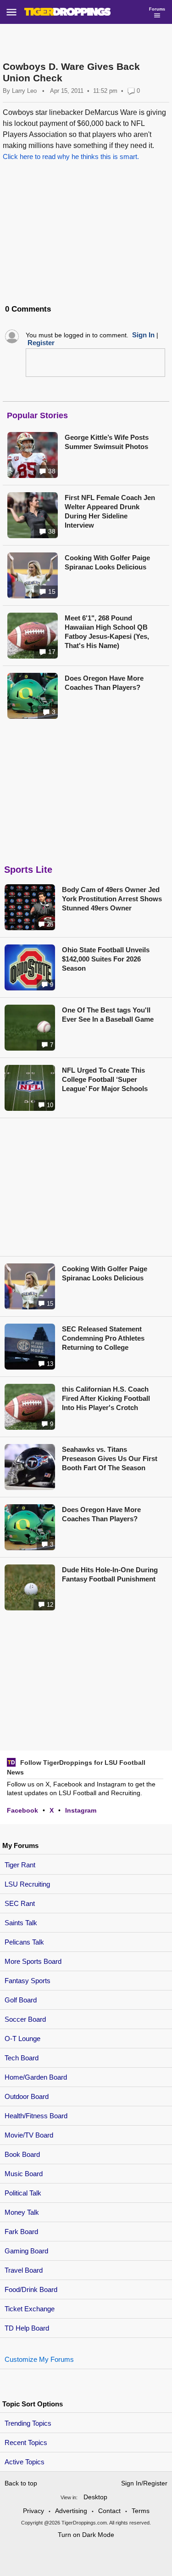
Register (41, 343)
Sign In (143, 335)
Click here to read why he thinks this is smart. (71, 156)
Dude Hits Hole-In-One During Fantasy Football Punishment (110, 1574)
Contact (109, 2511)
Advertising (71, 2511)
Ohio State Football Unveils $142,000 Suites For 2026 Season (106, 959)
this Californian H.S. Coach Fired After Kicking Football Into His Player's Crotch (106, 1398)
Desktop (95, 2497)
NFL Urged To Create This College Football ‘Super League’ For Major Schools (105, 1079)
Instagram (81, 1810)
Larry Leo (24, 91)
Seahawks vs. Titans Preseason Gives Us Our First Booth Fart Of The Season (110, 1459)
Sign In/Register (144, 2483)
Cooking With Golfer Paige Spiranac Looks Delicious (107, 562)
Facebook (22, 1810)
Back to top (21, 2483)
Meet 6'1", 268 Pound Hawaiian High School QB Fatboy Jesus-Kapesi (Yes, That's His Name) (107, 632)
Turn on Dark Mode (86, 2535)
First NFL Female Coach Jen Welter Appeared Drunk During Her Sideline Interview (110, 511)
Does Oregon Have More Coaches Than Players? (104, 683)
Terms (141, 2511)
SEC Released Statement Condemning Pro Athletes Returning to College (103, 1338)
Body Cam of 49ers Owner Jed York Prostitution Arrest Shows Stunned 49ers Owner (112, 899)
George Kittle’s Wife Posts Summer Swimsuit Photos (107, 442)
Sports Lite (28, 870)
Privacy (33, 2511)
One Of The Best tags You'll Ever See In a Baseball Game (108, 1015)
